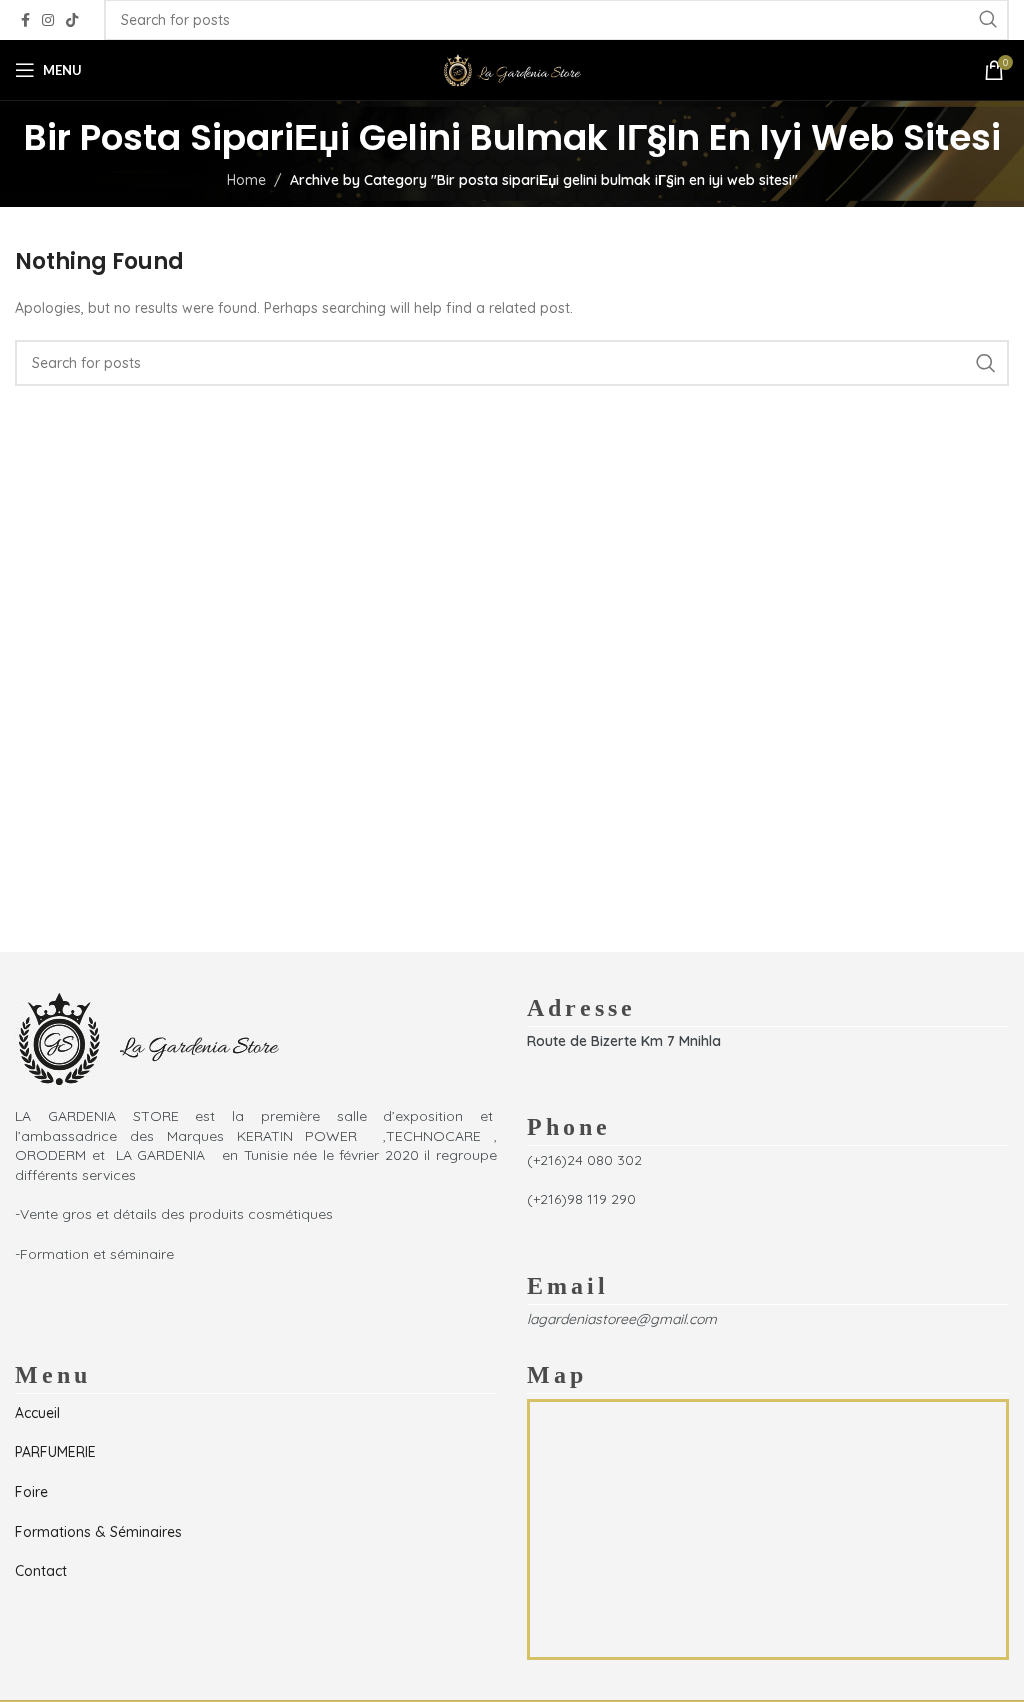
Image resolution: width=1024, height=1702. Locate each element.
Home (246, 180)
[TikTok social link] (72, 20)
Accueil (37, 1413)
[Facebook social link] (25, 20)
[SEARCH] (986, 363)
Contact (41, 1571)
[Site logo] (512, 69)
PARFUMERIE (55, 1452)
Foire (31, 1492)
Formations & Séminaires (98, 1532)
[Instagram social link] (48, 20)
